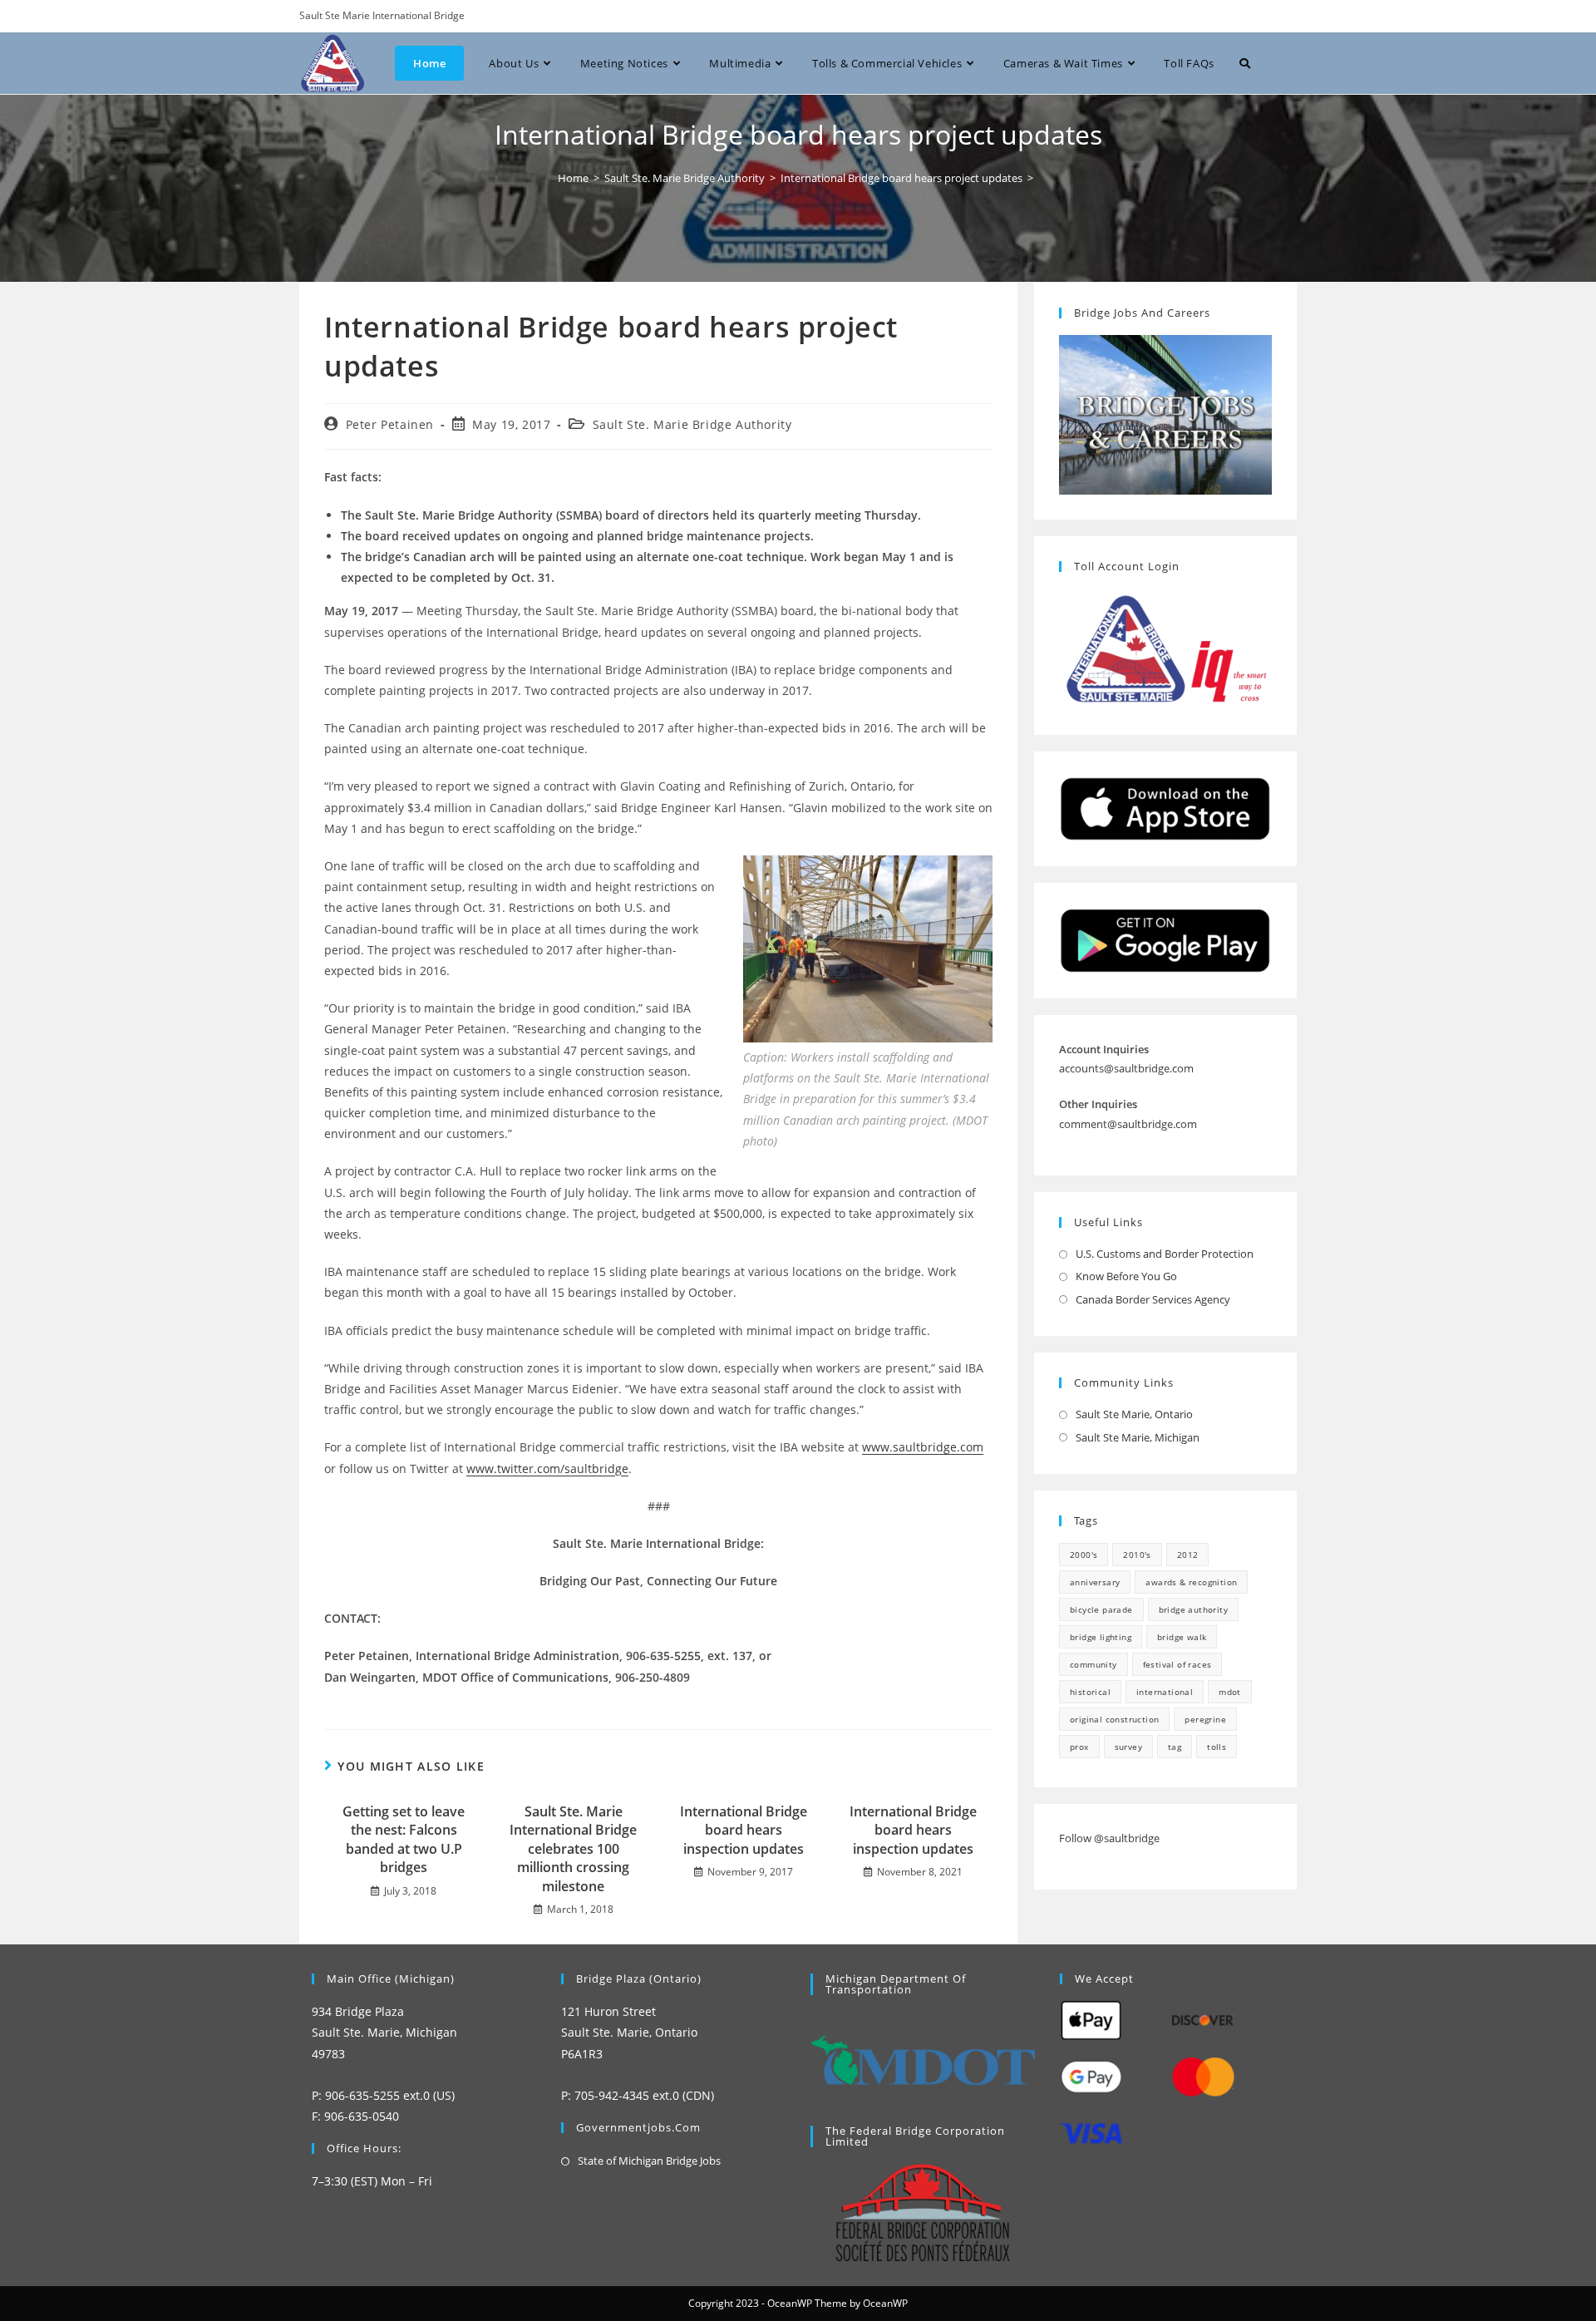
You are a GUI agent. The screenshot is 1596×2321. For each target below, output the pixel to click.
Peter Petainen (390, 424)
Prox (1079, 1747)
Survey (1128, 1747)
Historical (1090, 1692)
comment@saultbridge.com (1128, 1124)
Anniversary (1095, 1582)
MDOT (1230, 1692)
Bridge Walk (1182, 1637)
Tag (1175, 1747)
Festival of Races (1177, 1664)
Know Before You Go (1126, 1276)
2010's (1137, 1555)
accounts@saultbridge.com (1126, 1068)
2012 (1188, 1555)
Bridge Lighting (1101, 1637)
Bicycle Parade (1101, 1609)
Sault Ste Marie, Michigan (1138, 1437)
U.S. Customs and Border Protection (1165, 1254)
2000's (1084, 1555)
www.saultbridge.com (923, 1447)
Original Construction (1114, 1719)
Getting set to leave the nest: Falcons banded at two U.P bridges (404, 1839)
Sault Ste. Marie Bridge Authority (692, 424)
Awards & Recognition (1191, 1582)
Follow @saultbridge (1109, 1838)
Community (1094, 1664)
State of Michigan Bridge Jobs (649, 2161)
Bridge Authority (1193, 1609)
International (1165, 1692)
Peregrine (1205, 1719)
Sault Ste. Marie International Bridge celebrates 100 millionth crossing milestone (573, 1849)
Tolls (1217, 1747)
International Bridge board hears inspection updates (744, 1830)
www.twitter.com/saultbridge (547, 1468)
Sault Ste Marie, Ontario (1134, 1414)
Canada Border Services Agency (1153, 1299)
